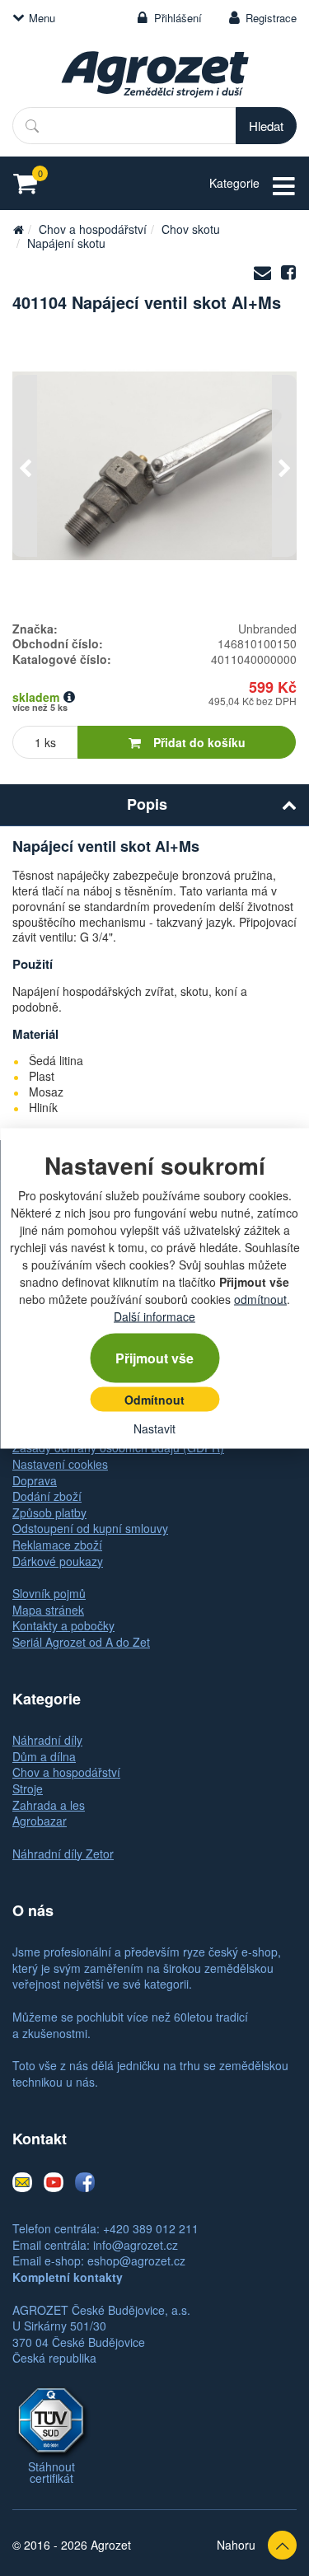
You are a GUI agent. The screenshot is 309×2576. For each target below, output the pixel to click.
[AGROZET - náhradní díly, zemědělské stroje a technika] (18, 229)
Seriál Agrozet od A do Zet (81, 1642)
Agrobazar (40, 1821)
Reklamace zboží (57, 1545)
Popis (147, 804)
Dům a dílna (44, 1756)
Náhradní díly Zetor (63, 1854)
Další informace (154, 1316)
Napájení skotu (66, 243)
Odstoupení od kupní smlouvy (90, 1528)
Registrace (271, 18)
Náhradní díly (47, 1740)
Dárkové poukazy (58, 1561)
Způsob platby (49, 1512)
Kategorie (234, 183)
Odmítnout (154, 1399)
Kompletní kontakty (68, 2277)
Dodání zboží (47, 1496)
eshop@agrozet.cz (136, 2260)
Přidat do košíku (199, 742)
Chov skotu (191, 229)
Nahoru (236, 2545)
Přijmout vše (154, 1357)
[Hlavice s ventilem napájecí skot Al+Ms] (154, 466)
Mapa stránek (48, 1610)
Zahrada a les (49, 1805)
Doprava (35, 1480)
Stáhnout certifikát (51, 2472)
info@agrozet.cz (136, 2245)
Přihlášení (178, 18)
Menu (42, 18)
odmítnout (260, 1298)
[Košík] (30, 183)
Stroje (28, 1788)
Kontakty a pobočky (63, 1625)
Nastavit (154, 1428)
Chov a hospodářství (93, 229)
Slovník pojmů (49, 1593)
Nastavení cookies (60, 1464)
